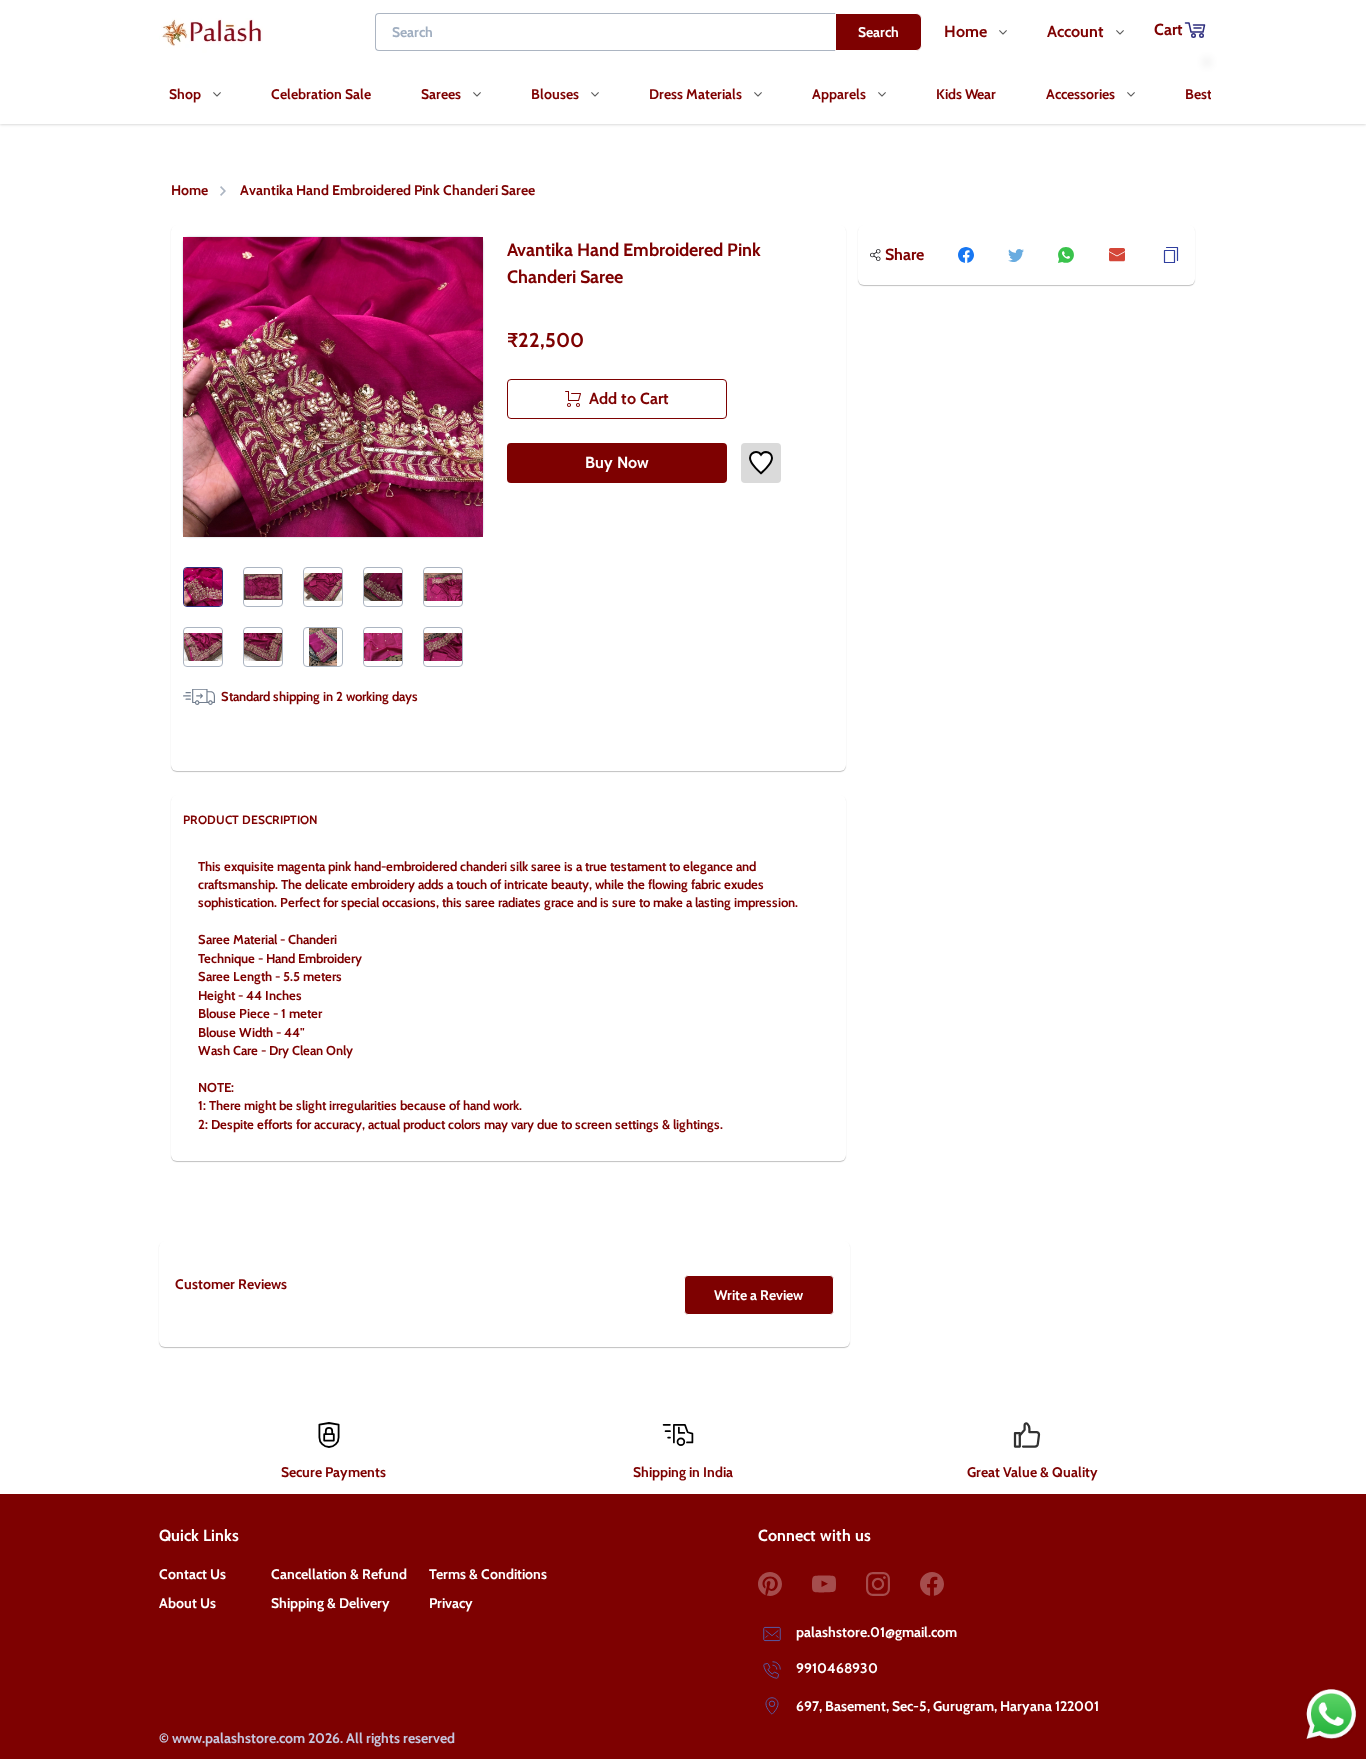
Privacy (451, 1603)
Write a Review (758, 1295)
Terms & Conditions (488, 1574)
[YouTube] (839, 1584)
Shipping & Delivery (330, 1603)
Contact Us (192, 1574)
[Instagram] (893, 1584)
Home (189, 190)
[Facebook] (947, 1584)
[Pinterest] (785, 1584)
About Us (187, 1603)
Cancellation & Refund (339, 1574)
